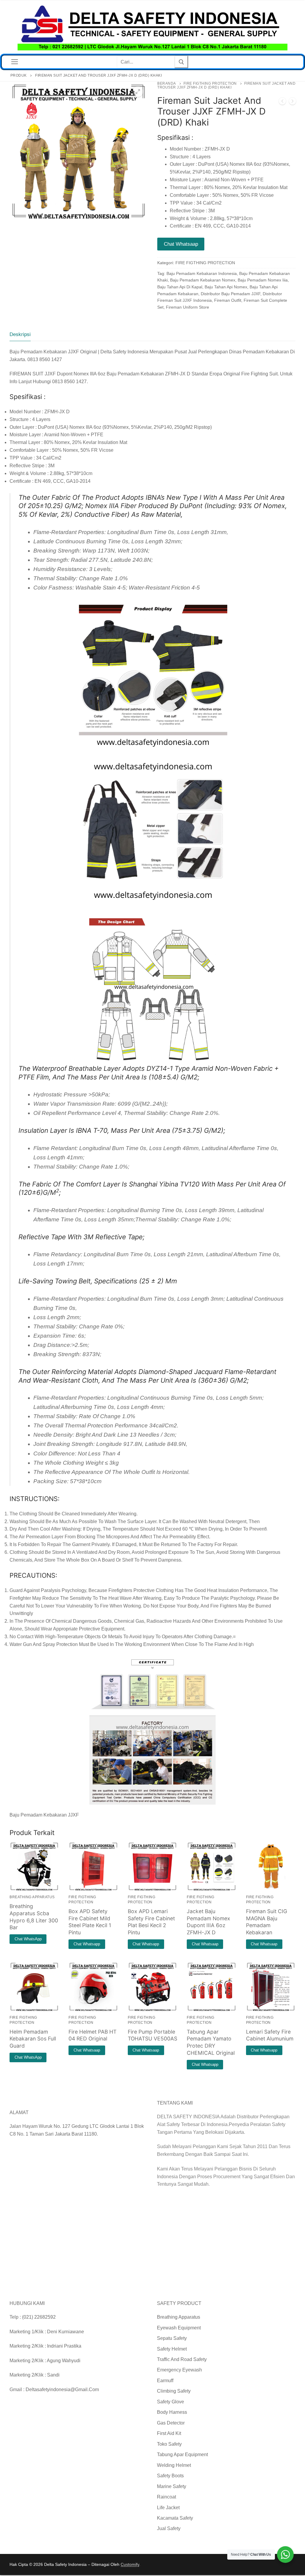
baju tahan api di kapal (180, 287)
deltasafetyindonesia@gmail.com (62, 2389)
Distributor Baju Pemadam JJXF (231, 294)
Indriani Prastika (64, 2346)
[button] (138, 92)
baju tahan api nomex (226, 287)
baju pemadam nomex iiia (263, 280)
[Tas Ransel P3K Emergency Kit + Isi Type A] (292, 102)
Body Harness (172, 2412)
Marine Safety (172, 2486)
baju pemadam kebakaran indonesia (202, 273)
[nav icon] (15, 62)
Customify (130, 2564)
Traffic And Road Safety (182, 2359)
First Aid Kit (169, 2433)
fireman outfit (228, 300)
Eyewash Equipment (179, 2328)
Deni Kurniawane (66, 2332)
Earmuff (165, 2381)
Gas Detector (171, 2423)
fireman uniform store (187, 307)
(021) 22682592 (39, 2317)
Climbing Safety (174, 2391)
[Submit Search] (181, 62)
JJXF (73, 1815)
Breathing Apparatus (179, 2317)
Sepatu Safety (172, 2338)
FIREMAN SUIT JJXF (33, 374)
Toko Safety (169, 2444)
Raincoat (166, 2497)
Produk (19, 75)
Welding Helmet (174, 2465)
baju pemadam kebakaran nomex (203, 280)
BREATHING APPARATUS (32, 1897)
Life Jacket (168, 2508)
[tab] (20, 334)
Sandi (53, 2375)
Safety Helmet (172, 2349)
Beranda (167, 83)
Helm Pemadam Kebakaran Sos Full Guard (33, 2039)
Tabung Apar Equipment (182, 2454)
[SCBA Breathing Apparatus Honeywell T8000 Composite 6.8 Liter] (282, 102)
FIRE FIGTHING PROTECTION (210, 83)
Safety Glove (171, 2402)
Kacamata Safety (175, 2518)
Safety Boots (170, 2476)
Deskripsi (20, 334)
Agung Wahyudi (64, 2361)
